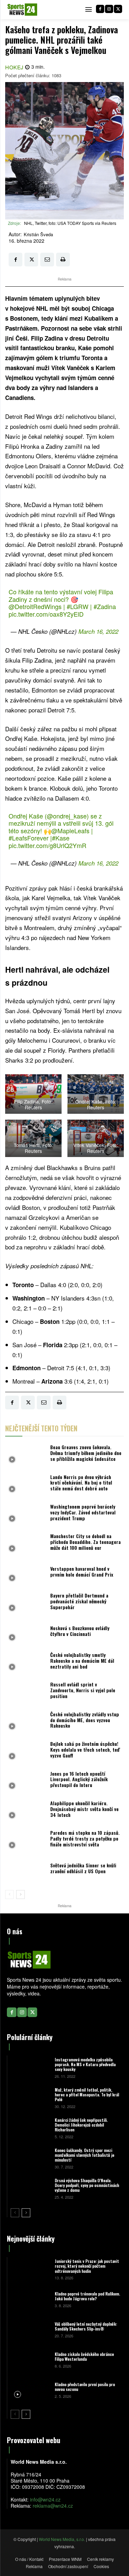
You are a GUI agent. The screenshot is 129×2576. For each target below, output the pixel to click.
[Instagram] (109, 9)
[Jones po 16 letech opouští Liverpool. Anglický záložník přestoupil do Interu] (26, 1781)
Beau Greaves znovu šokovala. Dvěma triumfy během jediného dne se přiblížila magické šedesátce (86, 1453)
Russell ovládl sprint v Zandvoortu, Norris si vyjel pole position (83, 1690)
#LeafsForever (29, 838)
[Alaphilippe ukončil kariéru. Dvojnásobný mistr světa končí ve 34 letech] (26, 1811)
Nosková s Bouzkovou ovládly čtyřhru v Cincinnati (80, 1631)
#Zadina (105, 606)
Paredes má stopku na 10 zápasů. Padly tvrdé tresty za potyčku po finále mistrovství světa (85, 1838)
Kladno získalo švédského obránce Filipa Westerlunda (84, 2356)
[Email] (47, 260)
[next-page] (20, 1894)
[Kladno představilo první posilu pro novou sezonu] (30, 2390)
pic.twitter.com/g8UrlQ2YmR (47, 845)
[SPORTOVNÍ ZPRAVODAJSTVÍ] (22, 10)
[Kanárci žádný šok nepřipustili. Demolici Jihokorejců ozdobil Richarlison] (30, 2128)
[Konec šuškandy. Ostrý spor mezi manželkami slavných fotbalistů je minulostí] (30, 2158)
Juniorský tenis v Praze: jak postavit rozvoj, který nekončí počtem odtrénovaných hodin (87, 2266)
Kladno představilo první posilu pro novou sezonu (85, 2387)
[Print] (63, 260)
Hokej (14, 67)
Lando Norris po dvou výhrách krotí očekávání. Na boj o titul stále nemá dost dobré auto (81, 1483)
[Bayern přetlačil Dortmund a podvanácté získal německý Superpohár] (26, 1603)
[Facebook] (100, 9)
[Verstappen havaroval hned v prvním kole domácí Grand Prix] (26, 1573)
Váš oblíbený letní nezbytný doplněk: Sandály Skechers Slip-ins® (86, 2326)
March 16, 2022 (98, 631)
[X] (118, 9)
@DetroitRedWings (35, 606)
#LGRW (78, 606)
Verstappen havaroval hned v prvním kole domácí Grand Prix (82, 1571)
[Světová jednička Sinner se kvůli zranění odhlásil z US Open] (26, 1870)
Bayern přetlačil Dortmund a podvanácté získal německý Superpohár (79, 1601)
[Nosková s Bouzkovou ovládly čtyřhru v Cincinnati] (26, 1633)
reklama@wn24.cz (53, 2506)
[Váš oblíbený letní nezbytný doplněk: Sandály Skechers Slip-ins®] (30, 2329)
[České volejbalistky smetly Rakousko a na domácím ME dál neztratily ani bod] (26, 1662)
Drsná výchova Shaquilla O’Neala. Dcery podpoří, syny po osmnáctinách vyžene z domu (87, 2185)
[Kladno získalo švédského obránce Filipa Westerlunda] (30, 2359)
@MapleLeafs (70, 831)
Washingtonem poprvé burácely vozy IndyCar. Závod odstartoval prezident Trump (83, 1512)
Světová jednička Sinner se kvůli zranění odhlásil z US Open (83, 1868)
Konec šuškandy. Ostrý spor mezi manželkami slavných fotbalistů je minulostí (84, 2155)
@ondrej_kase (67, 816)
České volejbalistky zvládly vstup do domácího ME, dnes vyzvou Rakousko (85, 1720)
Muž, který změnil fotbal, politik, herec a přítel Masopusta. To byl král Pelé (87, 2095)
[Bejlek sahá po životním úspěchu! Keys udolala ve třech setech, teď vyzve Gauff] (26, 1751)
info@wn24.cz (45, 2499)
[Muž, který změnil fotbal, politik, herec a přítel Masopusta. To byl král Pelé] (30, 2097)
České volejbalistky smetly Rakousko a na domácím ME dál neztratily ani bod (82, 1661)
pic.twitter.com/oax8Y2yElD (46, 614)
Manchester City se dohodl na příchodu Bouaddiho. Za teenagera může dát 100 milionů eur (85, 1542)
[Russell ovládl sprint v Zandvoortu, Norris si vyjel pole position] (26, 1692)
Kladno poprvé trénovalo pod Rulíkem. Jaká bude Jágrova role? (87, 2296)
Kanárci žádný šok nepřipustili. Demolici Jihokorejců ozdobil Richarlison (81, 2125)
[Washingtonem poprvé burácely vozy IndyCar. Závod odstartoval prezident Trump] (26, 1514)
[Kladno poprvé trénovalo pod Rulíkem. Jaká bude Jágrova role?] (30, 2299)
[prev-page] (9, 1894)
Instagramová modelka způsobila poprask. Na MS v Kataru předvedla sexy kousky (85, 2064)
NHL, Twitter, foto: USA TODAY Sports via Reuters (70, 223)
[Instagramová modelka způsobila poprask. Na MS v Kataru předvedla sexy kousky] (30, 2067)
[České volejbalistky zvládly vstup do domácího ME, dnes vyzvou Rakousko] (26, 1722)
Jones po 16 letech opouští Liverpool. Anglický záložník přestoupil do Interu (79, 1779)
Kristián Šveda (38, 234)
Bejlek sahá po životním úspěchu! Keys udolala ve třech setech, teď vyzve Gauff (85, 1749)
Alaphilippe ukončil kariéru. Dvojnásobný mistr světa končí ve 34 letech (84, 1809)
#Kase (61, 838)
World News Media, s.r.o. (62, 2539)
